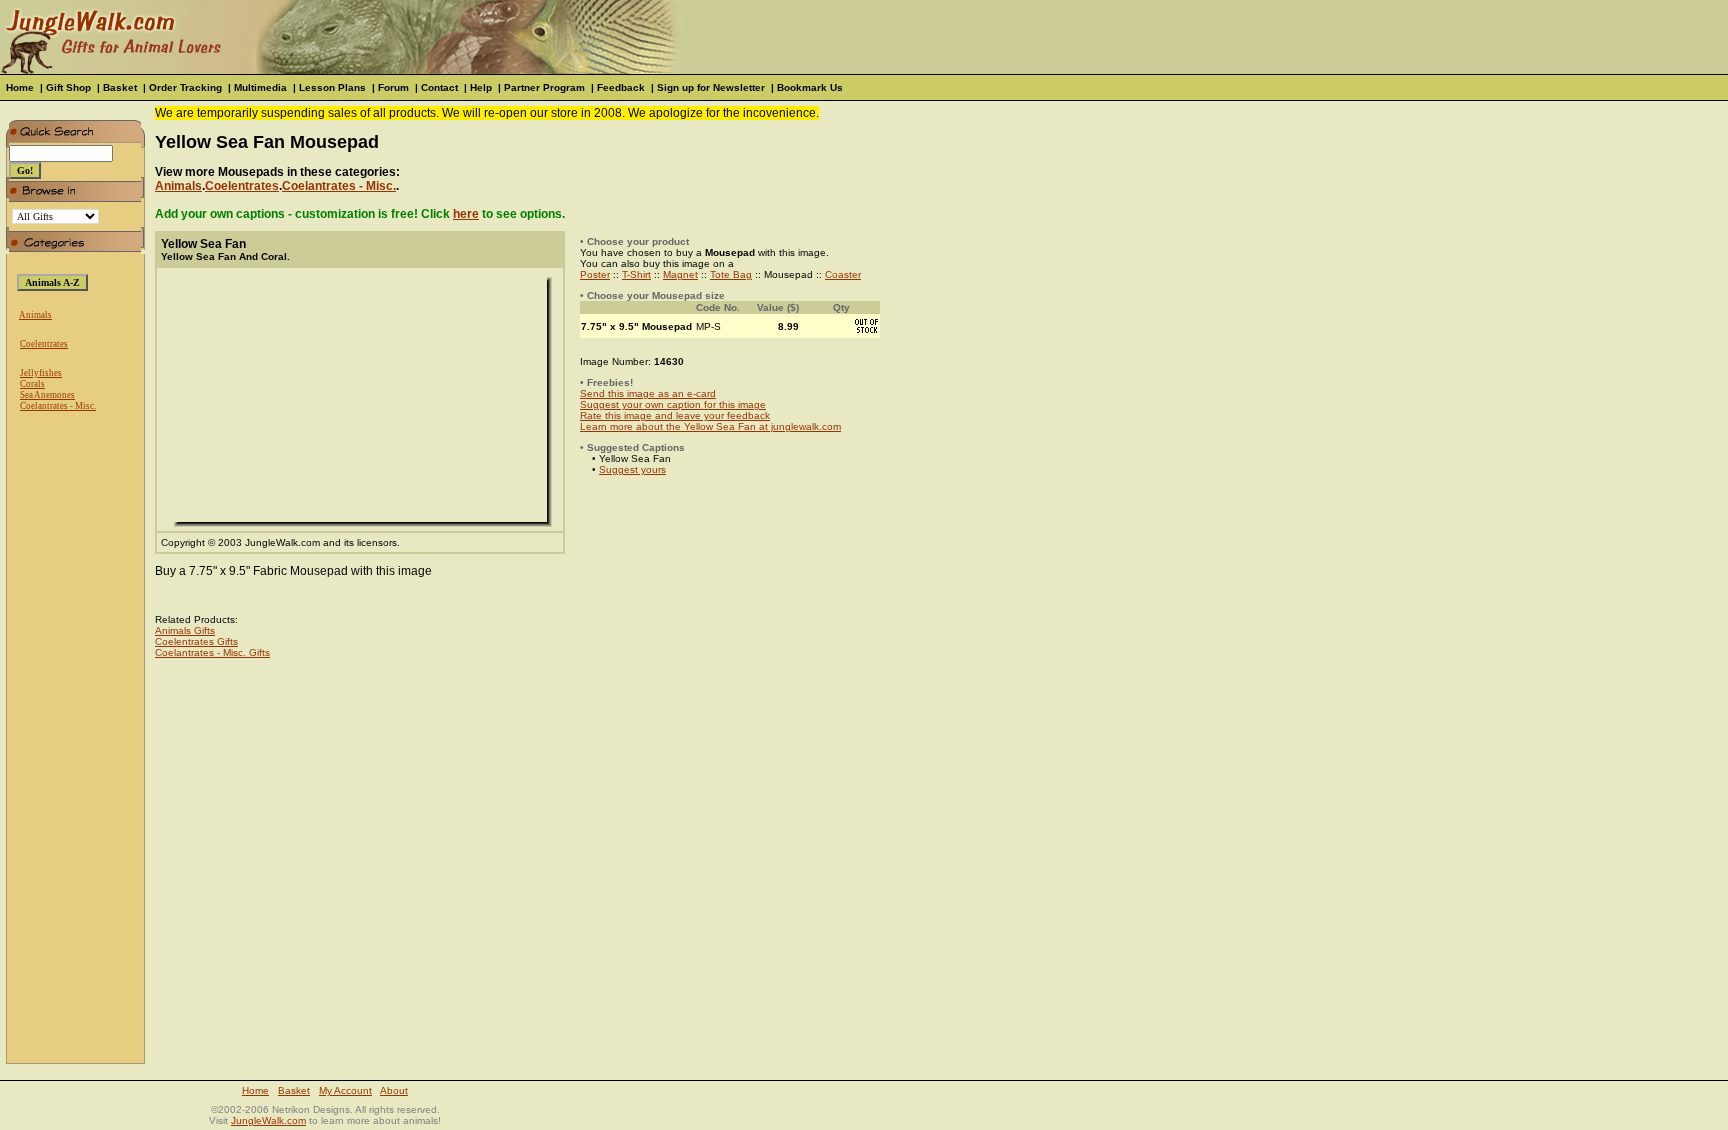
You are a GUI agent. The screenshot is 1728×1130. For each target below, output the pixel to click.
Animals (35, 315)
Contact (439, 87)
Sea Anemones (47, 395)
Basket (120, 87)
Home (20, 87)
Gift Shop (68, 87)
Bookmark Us (810, 87)
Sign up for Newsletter (711, 87)
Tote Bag (731, 274)
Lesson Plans (332, 87)
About (394, 1090)
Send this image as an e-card (648, 393)
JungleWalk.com (268, 1120)
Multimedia (260, 87)
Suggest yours (632, 469)
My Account (345, 1090)
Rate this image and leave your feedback (675, 415)
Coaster (843, 274)
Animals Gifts (185, 630)
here (466, 214)
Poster (595, 274)
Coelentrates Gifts (196, 641)
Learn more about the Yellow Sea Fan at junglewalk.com (710, 426)
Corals (32, 384)
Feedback (621, 87)
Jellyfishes (41, 373)
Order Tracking (185, 87)
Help (481, 87)
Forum (393, 87)
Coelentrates (44, 344)
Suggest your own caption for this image (673, 404)
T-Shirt (636, 274)
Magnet (680, 274)
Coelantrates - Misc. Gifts (212, 652)
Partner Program (544, 87)
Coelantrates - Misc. (58, 406)
